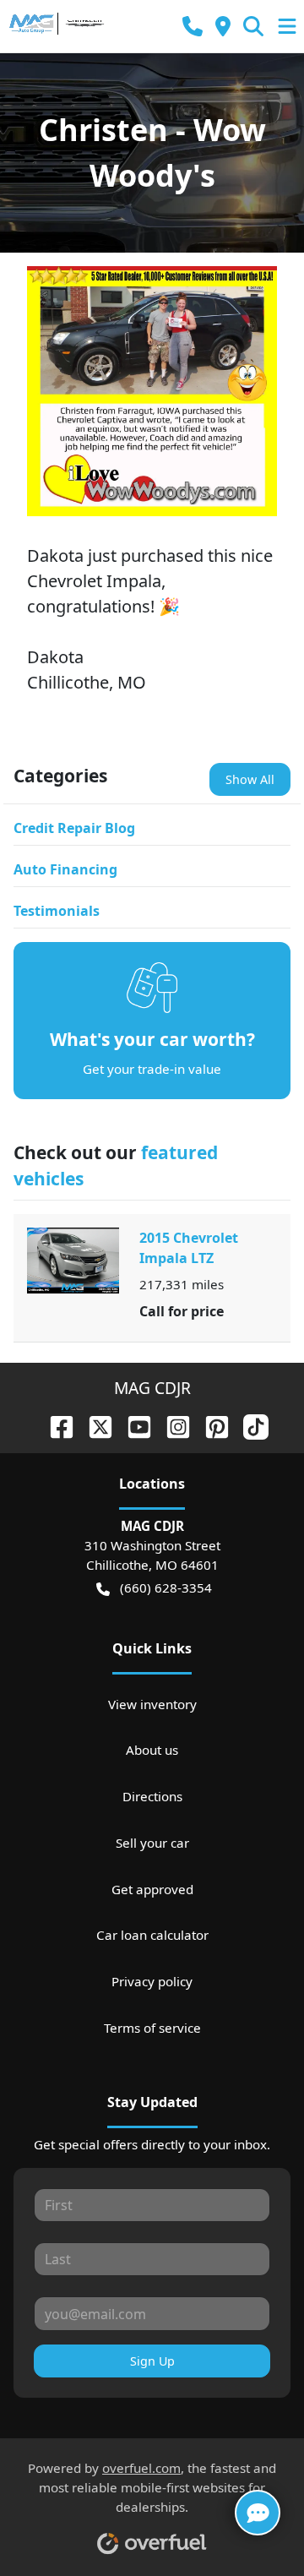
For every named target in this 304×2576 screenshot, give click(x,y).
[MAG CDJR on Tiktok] (249, 1425)
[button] (193, 27)
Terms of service (152, 2028)
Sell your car (152, 1843)
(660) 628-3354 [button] (166, 1588)
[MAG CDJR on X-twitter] (94, 1425)
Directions (152, 1796)
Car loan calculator (152, 1935)
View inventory (152, 1704)
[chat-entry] (258, 2513)
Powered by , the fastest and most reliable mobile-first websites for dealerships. (152, 2487)
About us (152, 1750)
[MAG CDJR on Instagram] (171, 1425)
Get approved (152, 1889)
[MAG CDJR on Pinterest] (210, 1425)
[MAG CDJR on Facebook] (55, 1425)
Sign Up (152, 2361)
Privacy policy (152, 1981)
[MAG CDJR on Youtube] (133, 1425)
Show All (250, 779)
